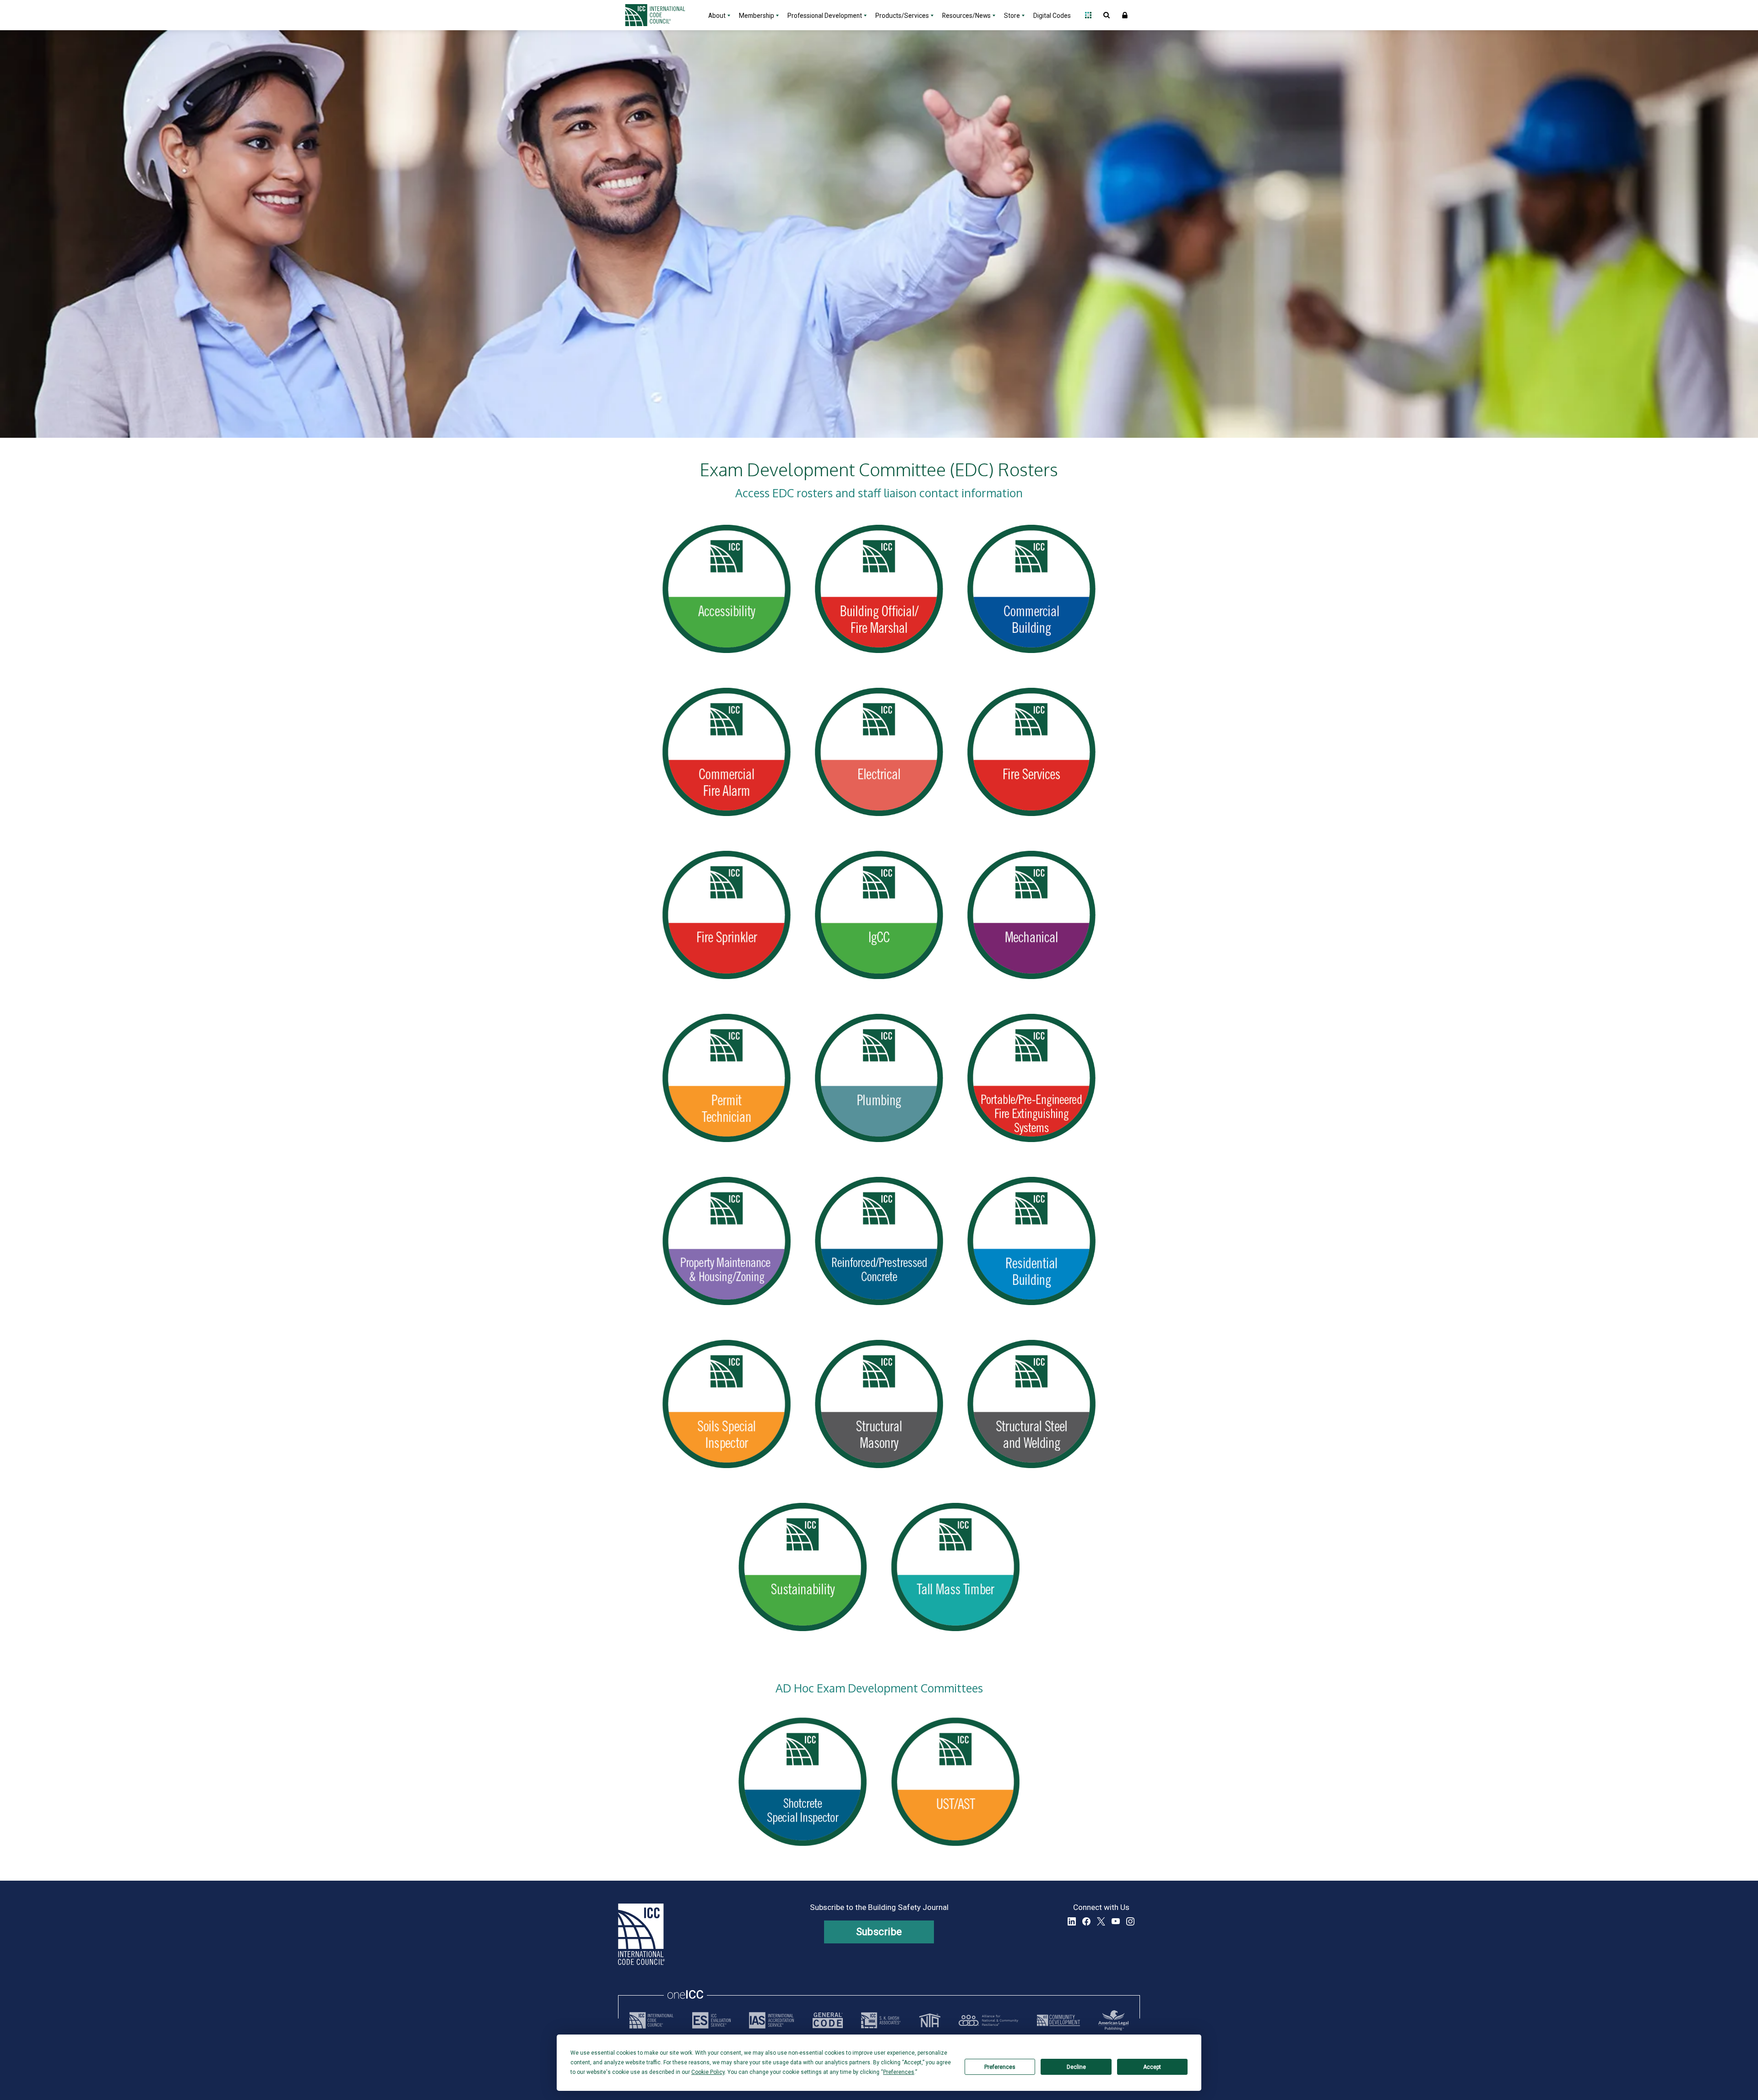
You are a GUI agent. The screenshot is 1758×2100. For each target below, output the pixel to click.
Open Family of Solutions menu (1088, 15)
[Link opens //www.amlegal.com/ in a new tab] (1113, 2020)
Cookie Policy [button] (708, 2072)
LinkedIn (1072, 1921)
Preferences (1000, 2067)
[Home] (661, 15)
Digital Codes (1052, 16)
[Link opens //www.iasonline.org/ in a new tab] (771, 2020)
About (717, 16)
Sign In (1125, 15)
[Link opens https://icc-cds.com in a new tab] (1058, 2020)
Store (1012, 16)
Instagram (1130, 1921)
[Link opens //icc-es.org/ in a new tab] (711, 2020)
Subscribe (879, 1932)
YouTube (1116, 1921)
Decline (1076, 2067)
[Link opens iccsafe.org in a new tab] (651, 2020)
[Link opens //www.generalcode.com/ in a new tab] (828, 2020)
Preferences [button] (899, 2072)
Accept (1152, 2067)
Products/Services (902, 16)
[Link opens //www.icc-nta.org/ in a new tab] (930, 2020)
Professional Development (825, 16)
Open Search (1107, 15)
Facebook (1086, 1921)
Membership (757, 16)
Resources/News (966, 16)
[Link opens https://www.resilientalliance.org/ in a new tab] (988, 2020)
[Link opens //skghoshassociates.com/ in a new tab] (881, 2020)
